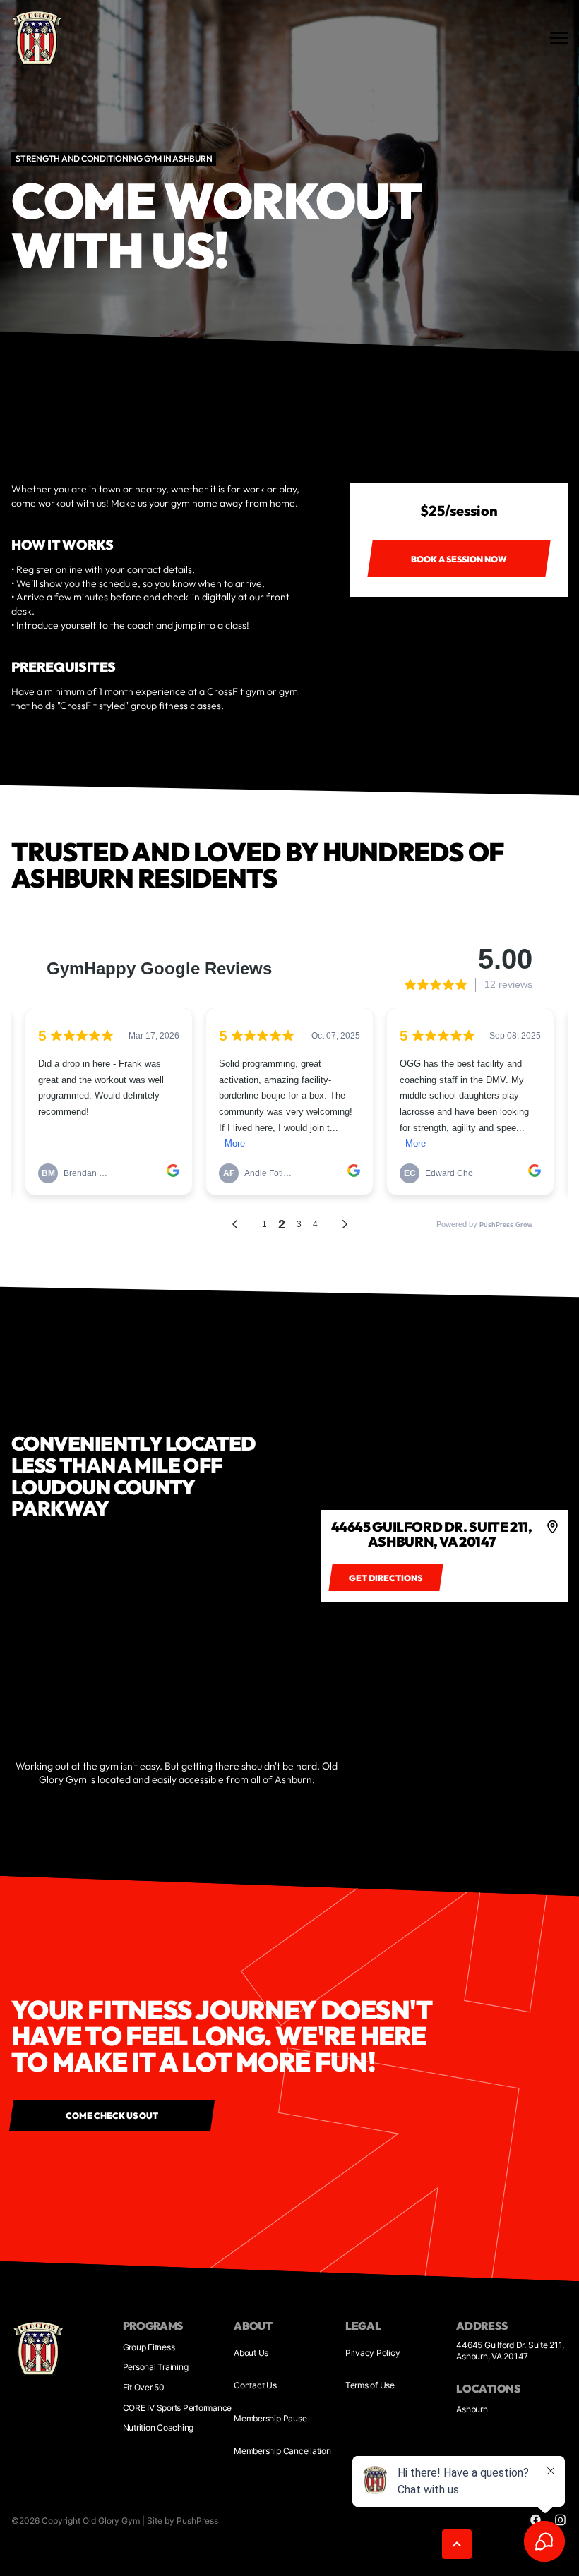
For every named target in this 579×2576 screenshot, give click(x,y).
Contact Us (255, 2385)
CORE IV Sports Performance (178, 2408)
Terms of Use (370, 2385)
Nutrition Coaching (159, 2427)
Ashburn (472, 2409)
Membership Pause (270, 2418)
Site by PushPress (183, 2521)
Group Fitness (149, 2347)
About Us (251, 2353)
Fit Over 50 (144, 2387)
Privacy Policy (373, 2353)
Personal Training (156, 2367)
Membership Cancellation (282, 2451)
